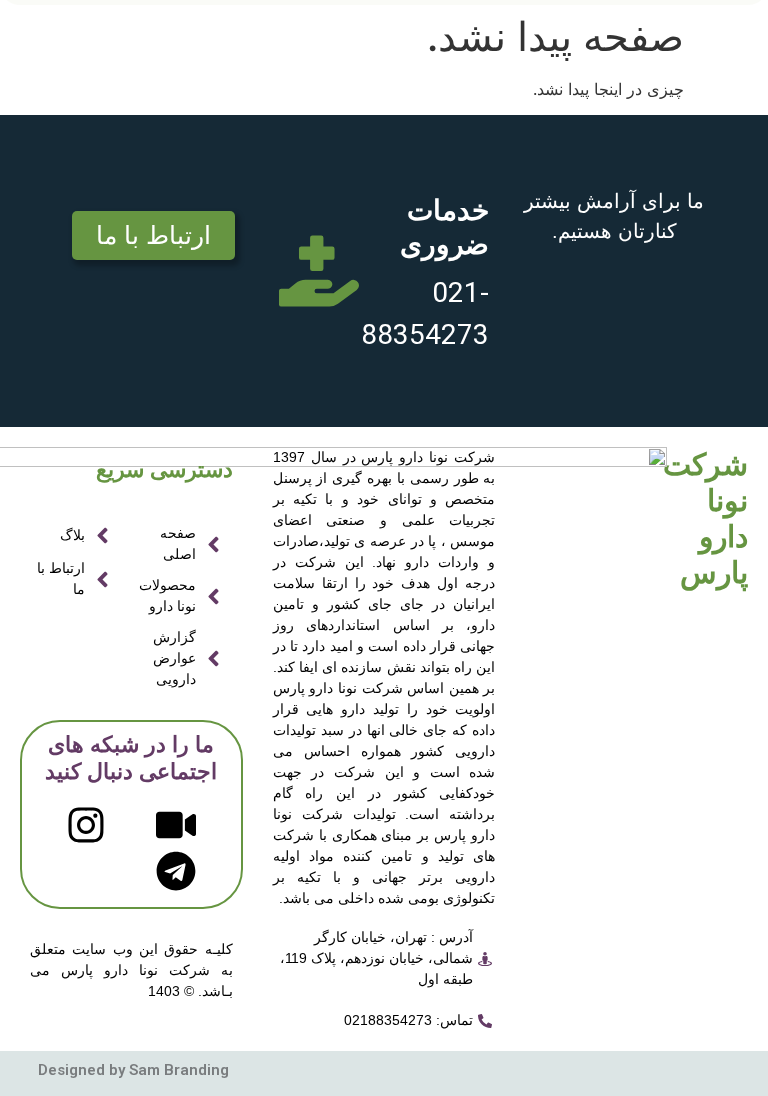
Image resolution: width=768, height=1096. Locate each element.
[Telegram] (176, 871)
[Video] (176, 825)
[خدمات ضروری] (319, 271)
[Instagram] (86, 825)
